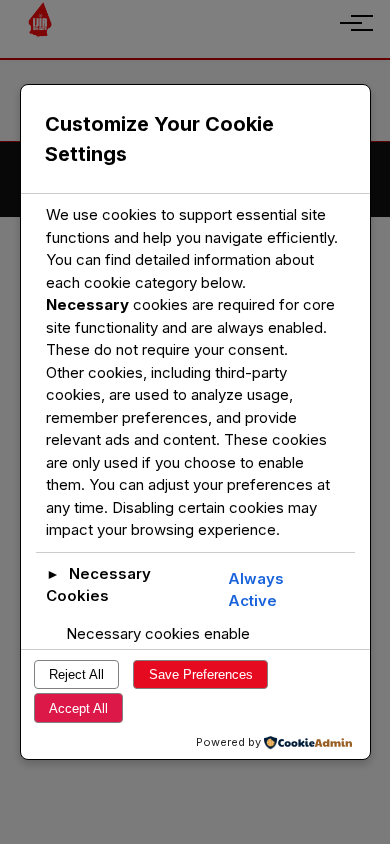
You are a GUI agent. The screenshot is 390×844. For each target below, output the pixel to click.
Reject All (76, 674)
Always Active (256, 590)
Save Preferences (201, 674)
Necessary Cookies (98, 585)
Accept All (78, 708)
